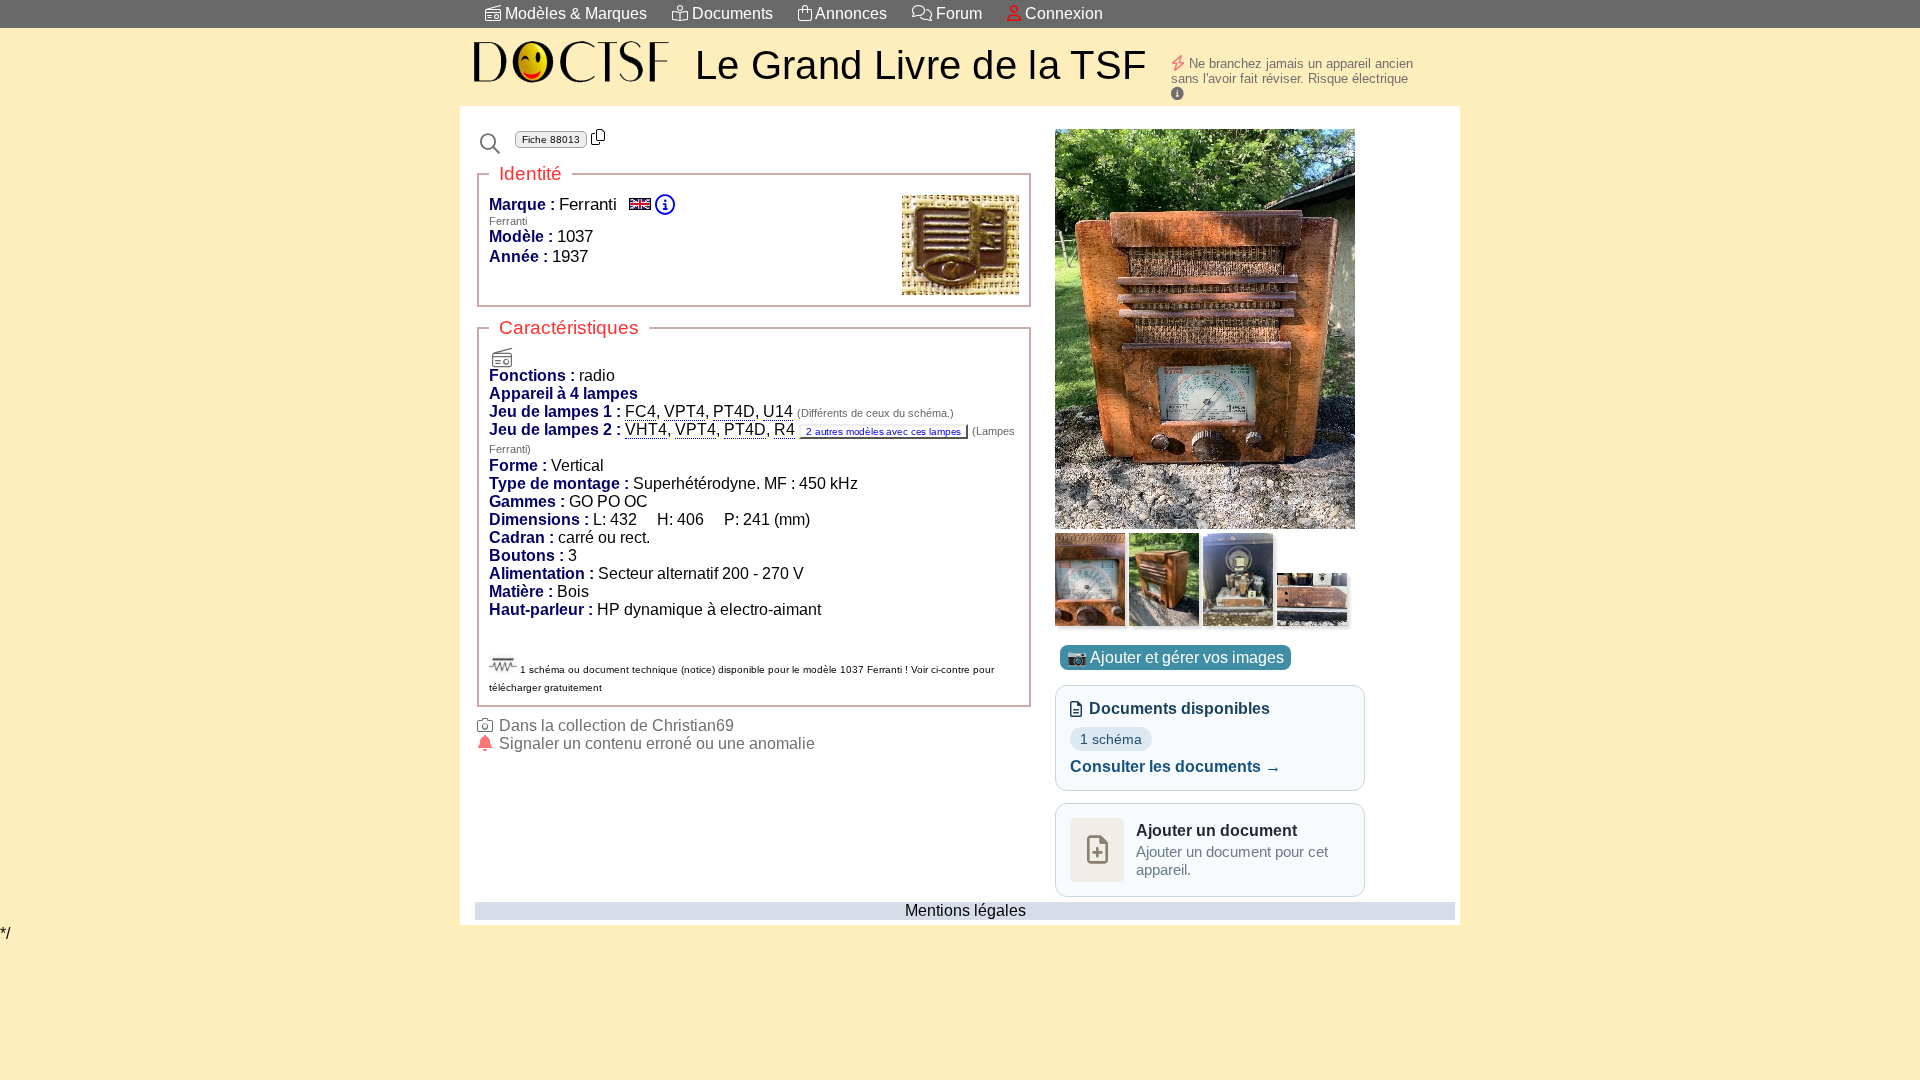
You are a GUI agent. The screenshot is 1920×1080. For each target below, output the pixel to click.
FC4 (640, 411)
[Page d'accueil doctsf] (570, 85)
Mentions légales (965, 910)
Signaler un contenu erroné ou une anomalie (655, 743)
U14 (778, 411)
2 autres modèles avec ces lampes (883, 431)
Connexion (1062, 13)
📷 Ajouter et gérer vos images (1175, 657)
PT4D (734, 411)
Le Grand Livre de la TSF (920, 65)
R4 (784, 429)
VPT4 (684, 411)
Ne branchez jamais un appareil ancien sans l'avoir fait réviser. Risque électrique (1292, 71)
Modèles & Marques (574, 13)
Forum (957, 13)
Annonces (849, 13)
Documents (730, 13)
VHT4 (646, 429)
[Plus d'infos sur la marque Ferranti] (665, 204)
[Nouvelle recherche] (490, 144)
